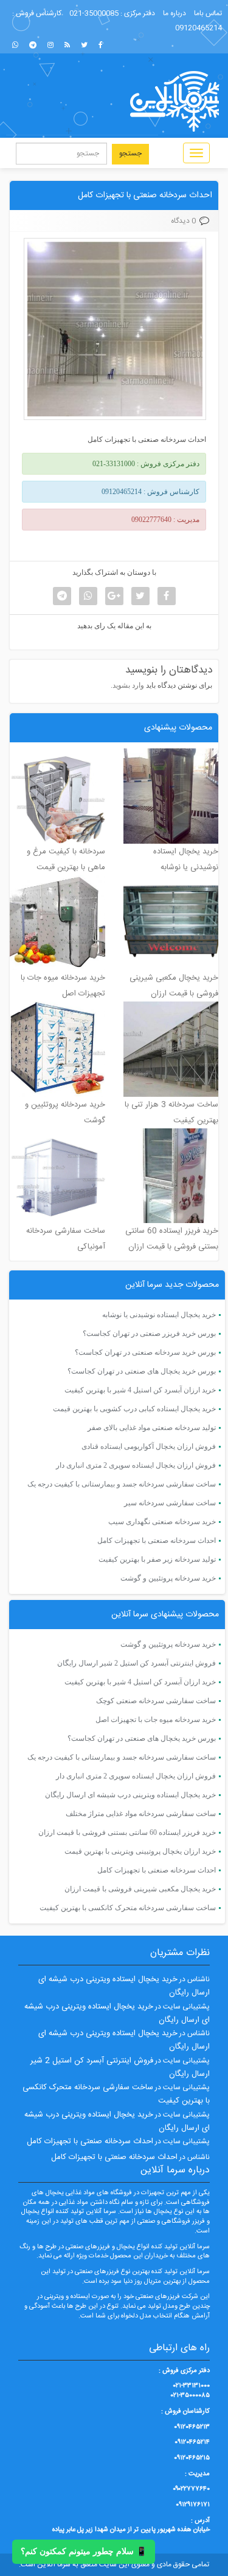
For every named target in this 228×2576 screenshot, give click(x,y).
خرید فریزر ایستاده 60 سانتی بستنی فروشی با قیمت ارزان (127, 1832)
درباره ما (174, 13)
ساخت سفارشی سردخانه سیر (170, 1503)
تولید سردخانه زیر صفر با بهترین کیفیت (157, 1559)
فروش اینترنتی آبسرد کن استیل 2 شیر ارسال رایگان (136, 1663)
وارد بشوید (128, 685)
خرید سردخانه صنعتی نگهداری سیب (162, 1522)
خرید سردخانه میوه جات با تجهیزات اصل (156, 1720)
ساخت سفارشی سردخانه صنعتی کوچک (156, 1701)
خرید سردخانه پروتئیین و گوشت (168, 1578)
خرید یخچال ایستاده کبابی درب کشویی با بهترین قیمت (134, 1409)
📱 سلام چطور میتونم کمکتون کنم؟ (84, 2551)
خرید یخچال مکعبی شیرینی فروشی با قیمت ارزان (140, 1889)
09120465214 (199, 28)
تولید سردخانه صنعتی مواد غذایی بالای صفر (152, 1428)
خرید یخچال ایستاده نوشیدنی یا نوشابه (159, 1315)
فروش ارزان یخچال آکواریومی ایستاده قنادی (149, 1446)
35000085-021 (94, 13)
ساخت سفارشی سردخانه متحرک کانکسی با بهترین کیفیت (128, 1908)
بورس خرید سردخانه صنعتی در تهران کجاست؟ (145, 1352)
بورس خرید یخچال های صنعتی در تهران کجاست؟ (142, 1371)
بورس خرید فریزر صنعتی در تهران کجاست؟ (149, 1334)
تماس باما (208, 13)
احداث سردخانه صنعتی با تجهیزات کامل (145, 195)
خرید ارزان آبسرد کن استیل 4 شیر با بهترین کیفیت (140, 1390)
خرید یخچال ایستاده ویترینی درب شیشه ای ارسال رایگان (130, 1795)
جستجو (130, 154)
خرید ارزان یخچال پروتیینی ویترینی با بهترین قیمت (140, 1851)
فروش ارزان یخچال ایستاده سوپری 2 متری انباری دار (136, 1465)
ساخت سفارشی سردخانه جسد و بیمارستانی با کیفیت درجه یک (122, 1484)
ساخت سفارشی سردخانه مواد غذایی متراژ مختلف (141, 1814)
